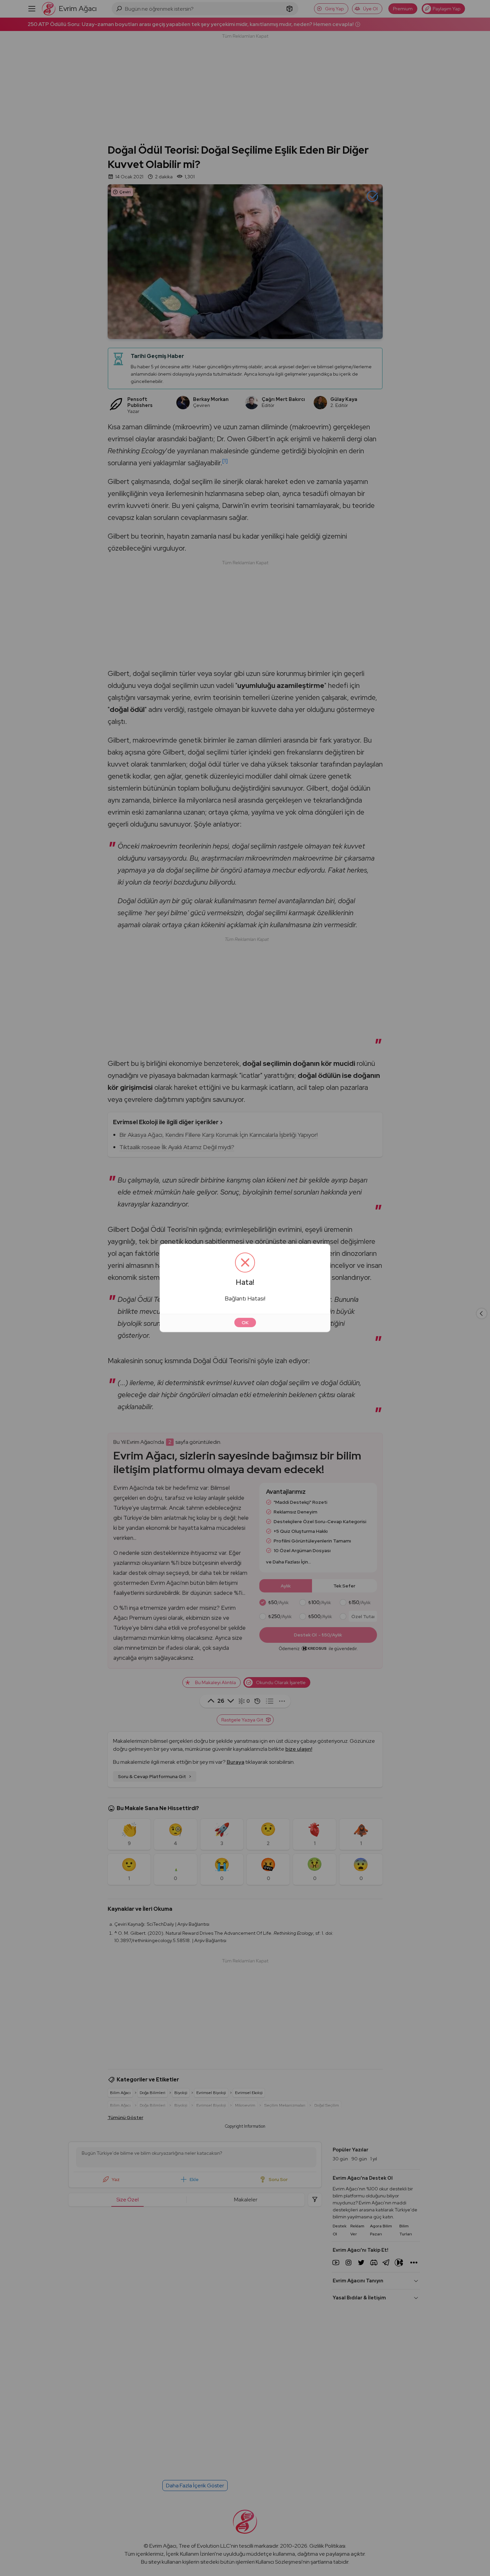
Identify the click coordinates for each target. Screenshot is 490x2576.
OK (245, 1322)
